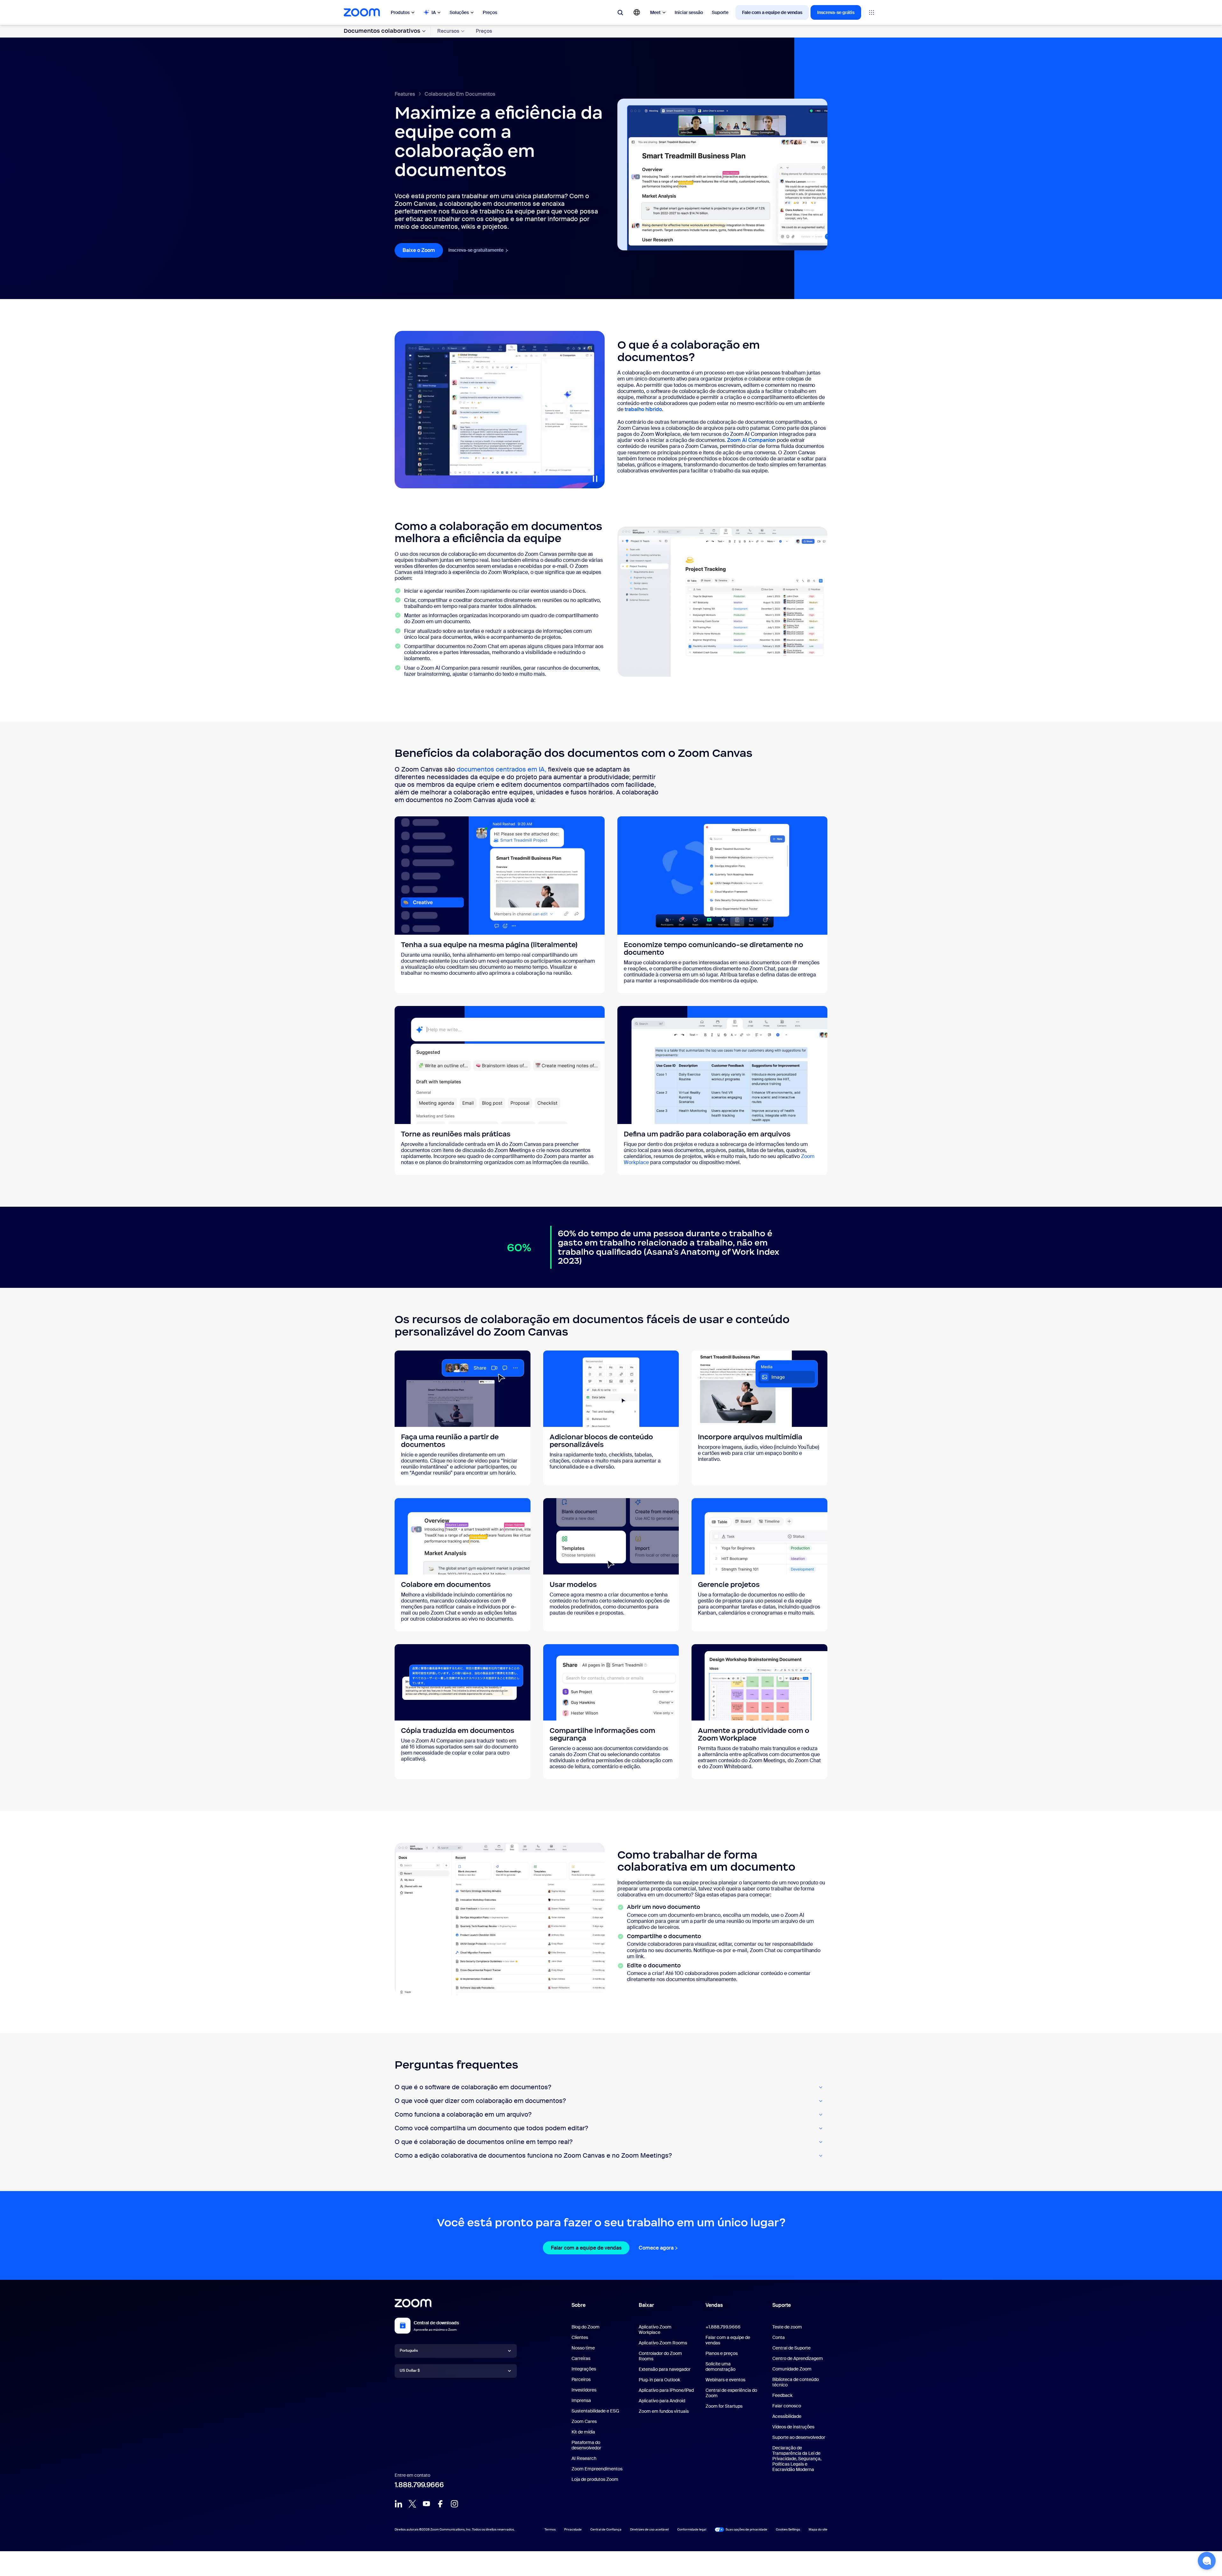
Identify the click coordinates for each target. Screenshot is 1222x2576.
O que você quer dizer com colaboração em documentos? (480, 2101)
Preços (490, 12)
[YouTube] (426, 2504)
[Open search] (620, 12)
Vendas (714, 2305)
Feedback (782, 2395)
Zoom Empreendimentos (597, 2469)
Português (409, 2350)
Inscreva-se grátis (836, 12)
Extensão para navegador (665, 2369)
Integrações (584, 2369)
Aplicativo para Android (662, 2401)
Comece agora (659, 2248)
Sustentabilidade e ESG (595, 2411)
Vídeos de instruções (793, 2427)
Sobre (579, 2305)
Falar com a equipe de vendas (590, 2248)
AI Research (584, 2458)
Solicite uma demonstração (720, 2367)
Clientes (580, 2337)
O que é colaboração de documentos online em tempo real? (484, 2142)
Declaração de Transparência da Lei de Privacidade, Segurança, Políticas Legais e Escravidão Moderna (797, 2459)
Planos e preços (722, 2353)
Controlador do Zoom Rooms (660, 2356)
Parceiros (581, 2379)
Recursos (448, 31)
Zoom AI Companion (751, 440)
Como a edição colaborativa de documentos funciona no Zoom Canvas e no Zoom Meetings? (533, 2156)
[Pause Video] (595, 479)
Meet (655, 12)
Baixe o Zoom (423, 250)
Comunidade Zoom (792, 2369)
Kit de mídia (583, 2432)
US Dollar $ (410, 2370)
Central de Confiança (606, 2529)
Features (405, 94)
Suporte (720, 12)
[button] (1207, 2561)
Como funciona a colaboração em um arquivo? (463, 2115)
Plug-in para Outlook (659, 2380)
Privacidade (573, 2529)
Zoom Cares (584, 2421)
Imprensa (581, 2400)
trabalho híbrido (643, 409)
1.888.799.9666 (419, 2485)
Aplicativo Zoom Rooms (663, 2343)
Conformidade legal (692, 2529)
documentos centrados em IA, (502, 769)
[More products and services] (872, 12)
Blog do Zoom (586, 2327)
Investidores (584, 2390)
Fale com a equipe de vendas (772, 12)
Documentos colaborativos (382, 31)
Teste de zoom (787, 2327)
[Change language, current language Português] (637, 12)
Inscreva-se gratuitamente (479, 250)
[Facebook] (440, 2504)
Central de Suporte (791, 2348)
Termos (550, 2529)
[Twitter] (412, 2504)
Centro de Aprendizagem (798, 2358)
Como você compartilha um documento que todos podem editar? (491, 2128)
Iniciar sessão (689, 12)
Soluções (459, 12)
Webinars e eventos (725, 2380)
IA (434, 12)
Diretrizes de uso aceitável (649, 2529)
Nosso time (583, 2348)
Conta (779, 2337)
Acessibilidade (787, 2416)
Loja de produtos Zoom (595, 2479)
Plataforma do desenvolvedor (586, 2445)
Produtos (400, 12)
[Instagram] (454, 2504)
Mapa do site (818, 2529)
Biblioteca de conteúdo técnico (796, 2382)
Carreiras (581, 2358)
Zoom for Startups (724, 2406)
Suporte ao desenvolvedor (799, 2437)
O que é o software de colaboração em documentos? (473, 2087)
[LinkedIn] (398, 2504)
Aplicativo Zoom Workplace (655, 2330)
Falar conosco (787, 2406)
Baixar (646, 2305)
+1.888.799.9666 (723, 2327)
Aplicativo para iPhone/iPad (666, 2390)
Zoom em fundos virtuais (664, 2411)
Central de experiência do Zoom (731, 2393)
